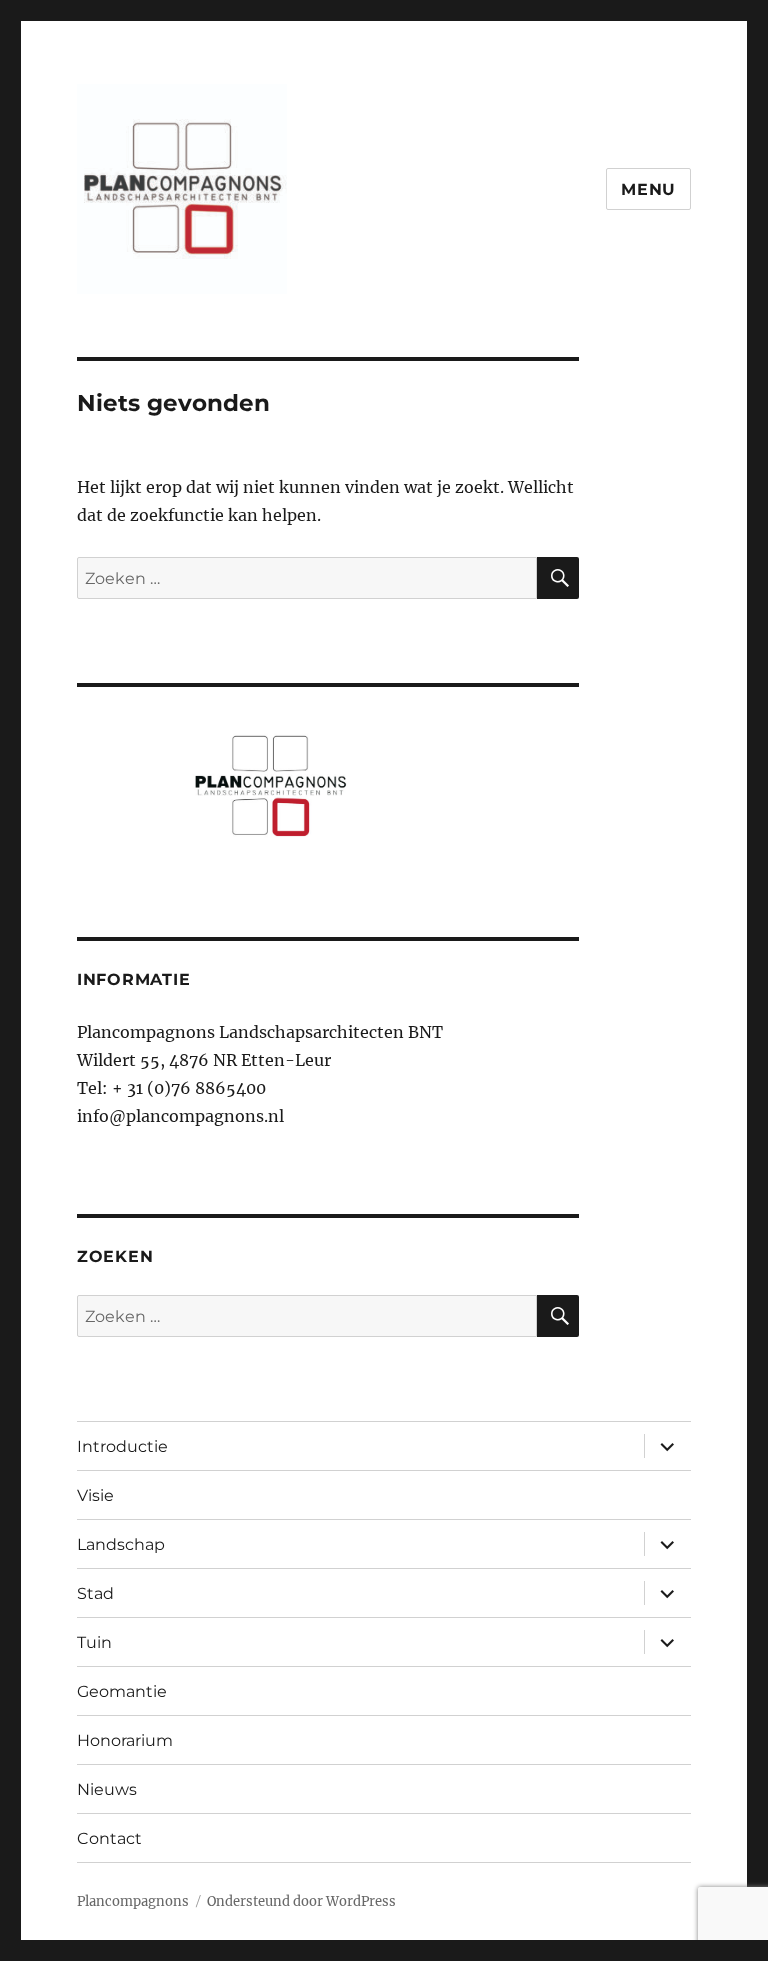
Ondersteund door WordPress (301, 1901)
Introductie (122, 1446)
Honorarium (125, 1740)
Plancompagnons (133, 1901)
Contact (109, 1838)
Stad (95, 1593)
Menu (648, 189)
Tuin (94, 1642)
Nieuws (107, 1789)
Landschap (121, 1544)
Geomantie (122, 1691)
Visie (95, 1495)
